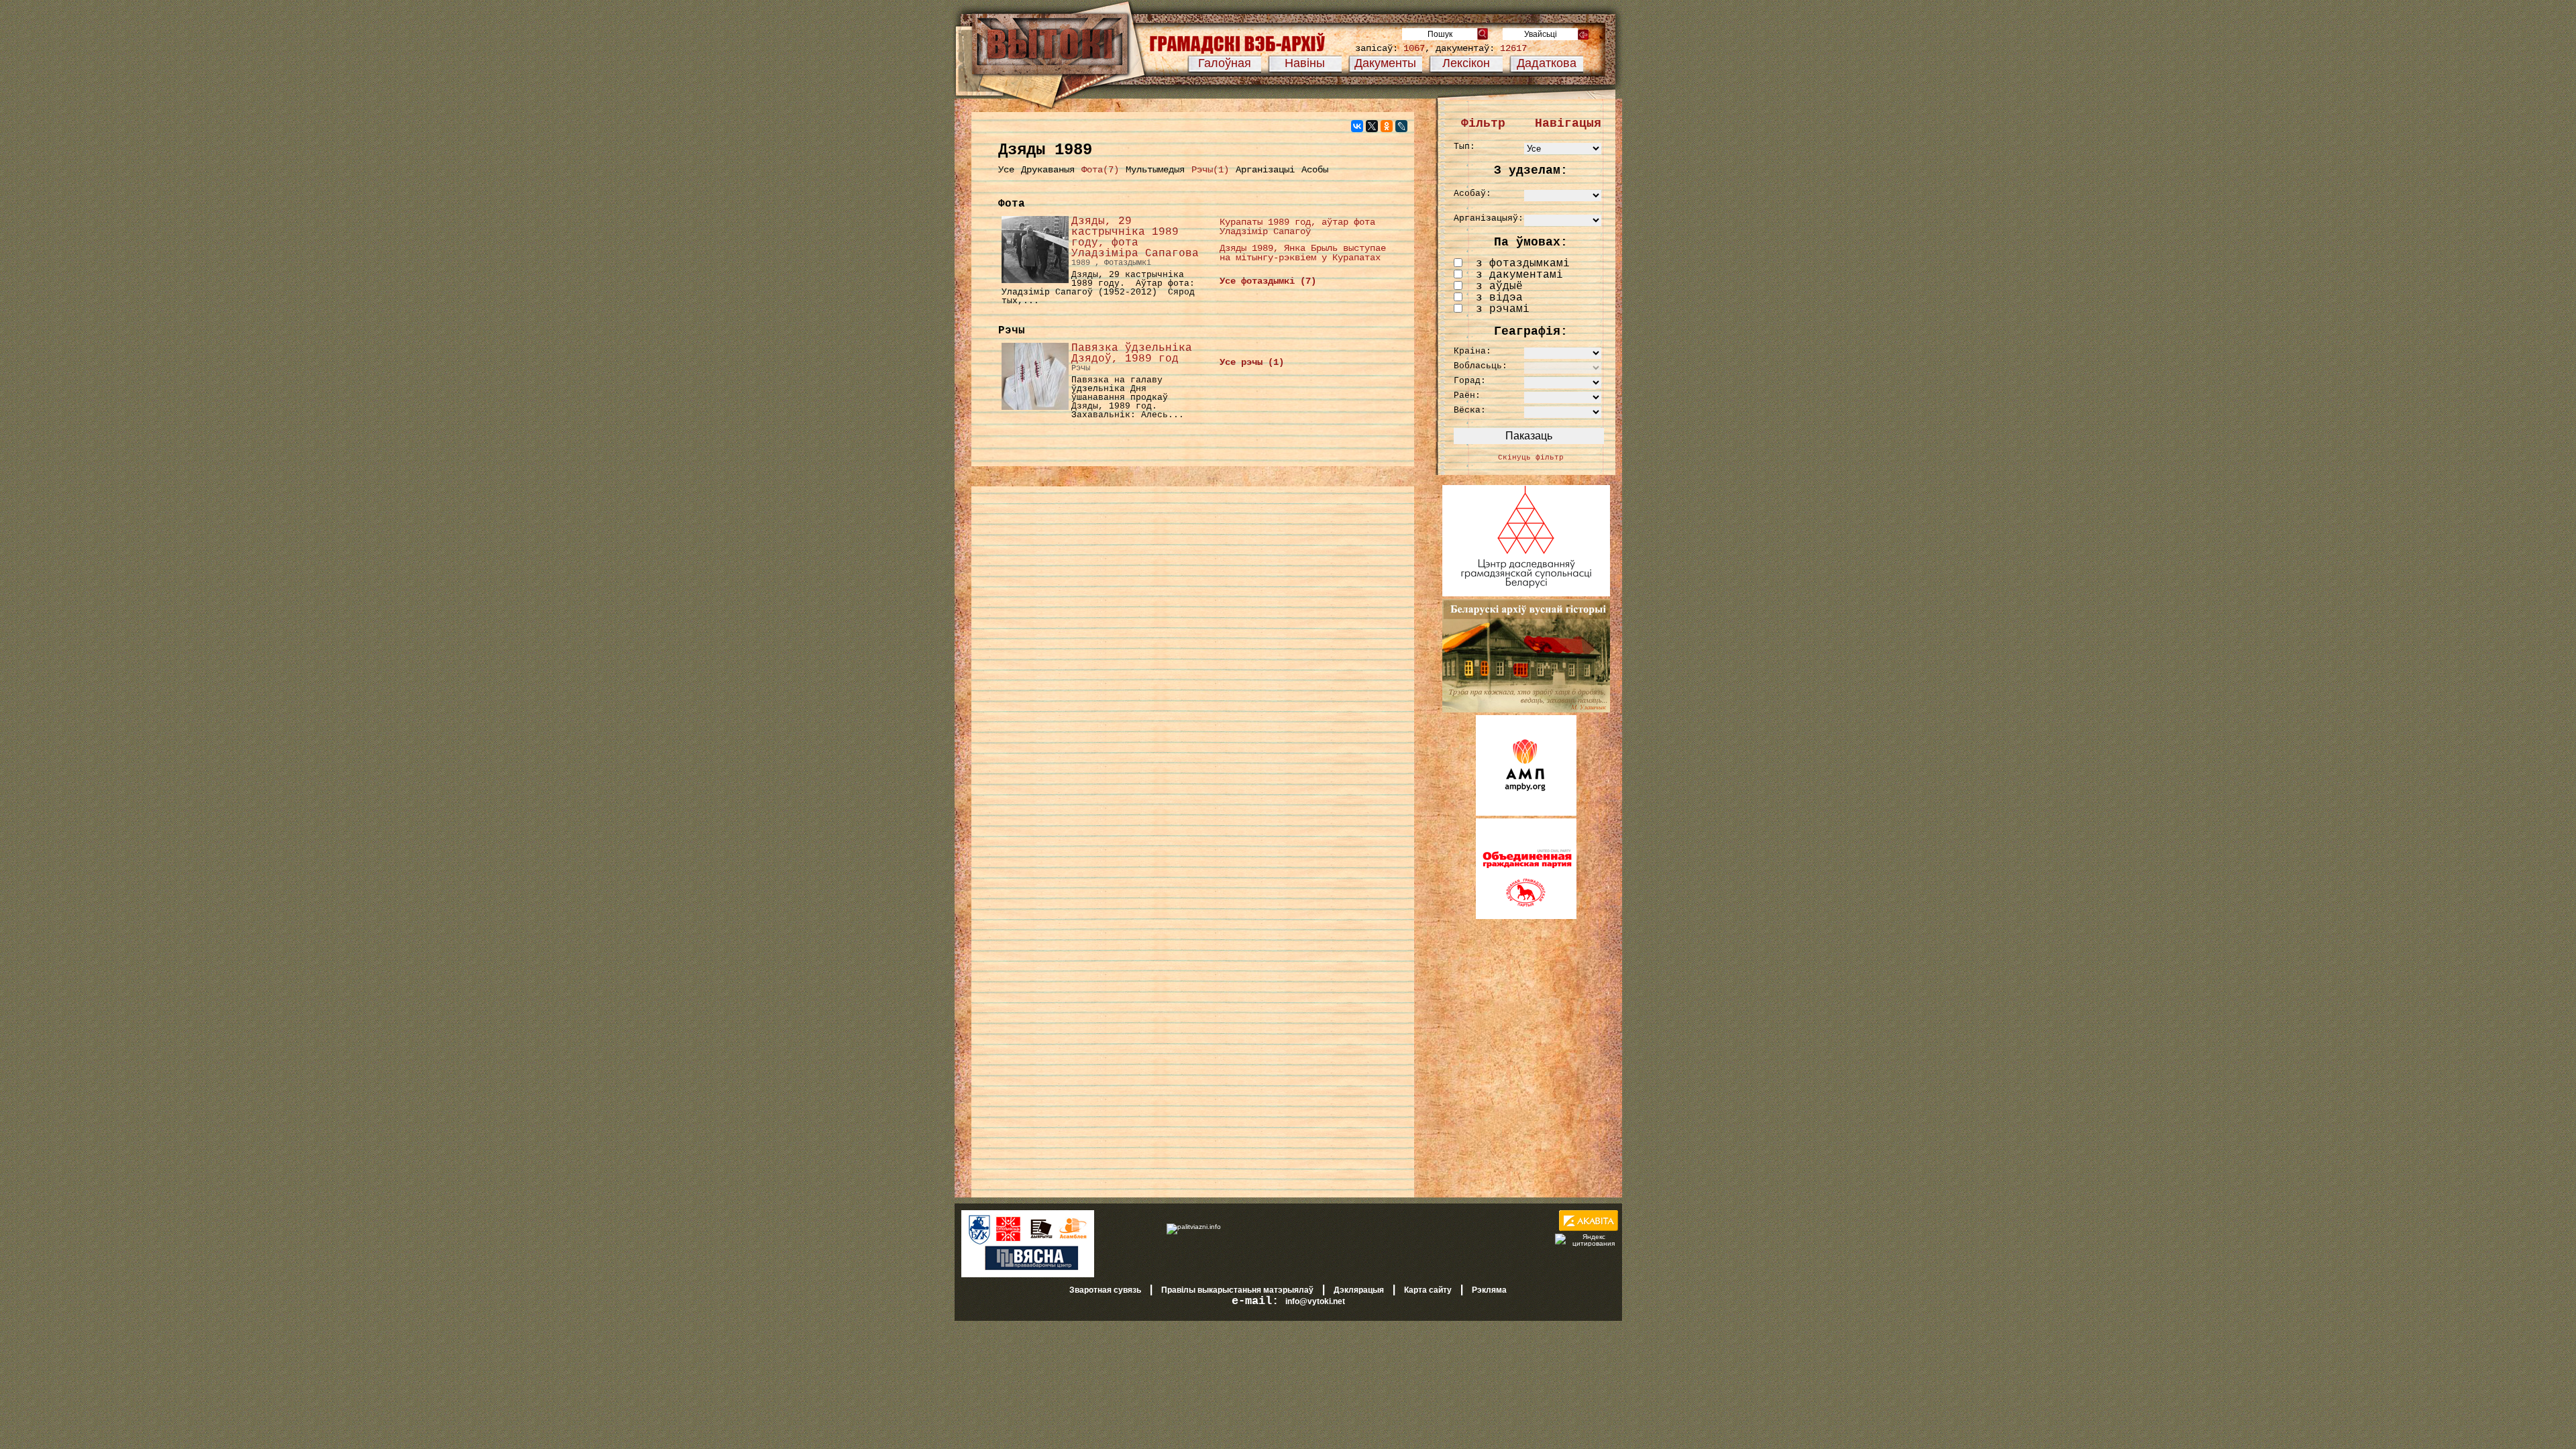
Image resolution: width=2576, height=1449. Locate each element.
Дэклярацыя (1359, 1290)
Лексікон (1466, 63)
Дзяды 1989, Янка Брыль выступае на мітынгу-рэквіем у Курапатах (1303, 253)
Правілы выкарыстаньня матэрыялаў (1237, 1290)
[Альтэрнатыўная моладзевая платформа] (1526, 813)
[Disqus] (1193, 667)
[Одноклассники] (1387, 126)
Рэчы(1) (1210, 170)
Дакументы (1385, 63)
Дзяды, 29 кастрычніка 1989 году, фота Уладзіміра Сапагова (1135, 237)
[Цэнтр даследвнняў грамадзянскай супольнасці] (1526, 594)
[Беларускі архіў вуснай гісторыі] (1526, 710)
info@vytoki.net (1315, 1301)
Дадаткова (1547, 63)
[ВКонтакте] (1357, 126)
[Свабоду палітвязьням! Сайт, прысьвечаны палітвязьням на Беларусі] (1194, 1226)
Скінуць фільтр (1531, 458)
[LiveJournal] (1401, 126)
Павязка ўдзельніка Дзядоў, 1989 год (1132, 354)
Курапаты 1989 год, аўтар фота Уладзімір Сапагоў (1297, 227)
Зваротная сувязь (1105, 1290)
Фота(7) (1100, 170)
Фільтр (1483, 123)
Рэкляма (1489, 1290)
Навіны (1305, 63)
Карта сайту (1428, 1290)
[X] (1372, 126)
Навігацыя (1568, 123)
